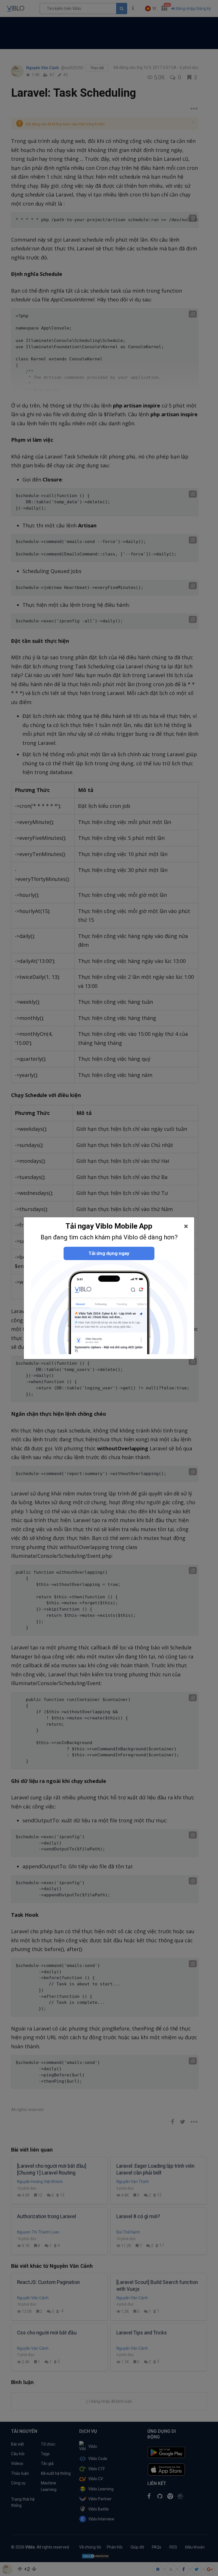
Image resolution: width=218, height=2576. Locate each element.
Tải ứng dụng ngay (109, 1253)
